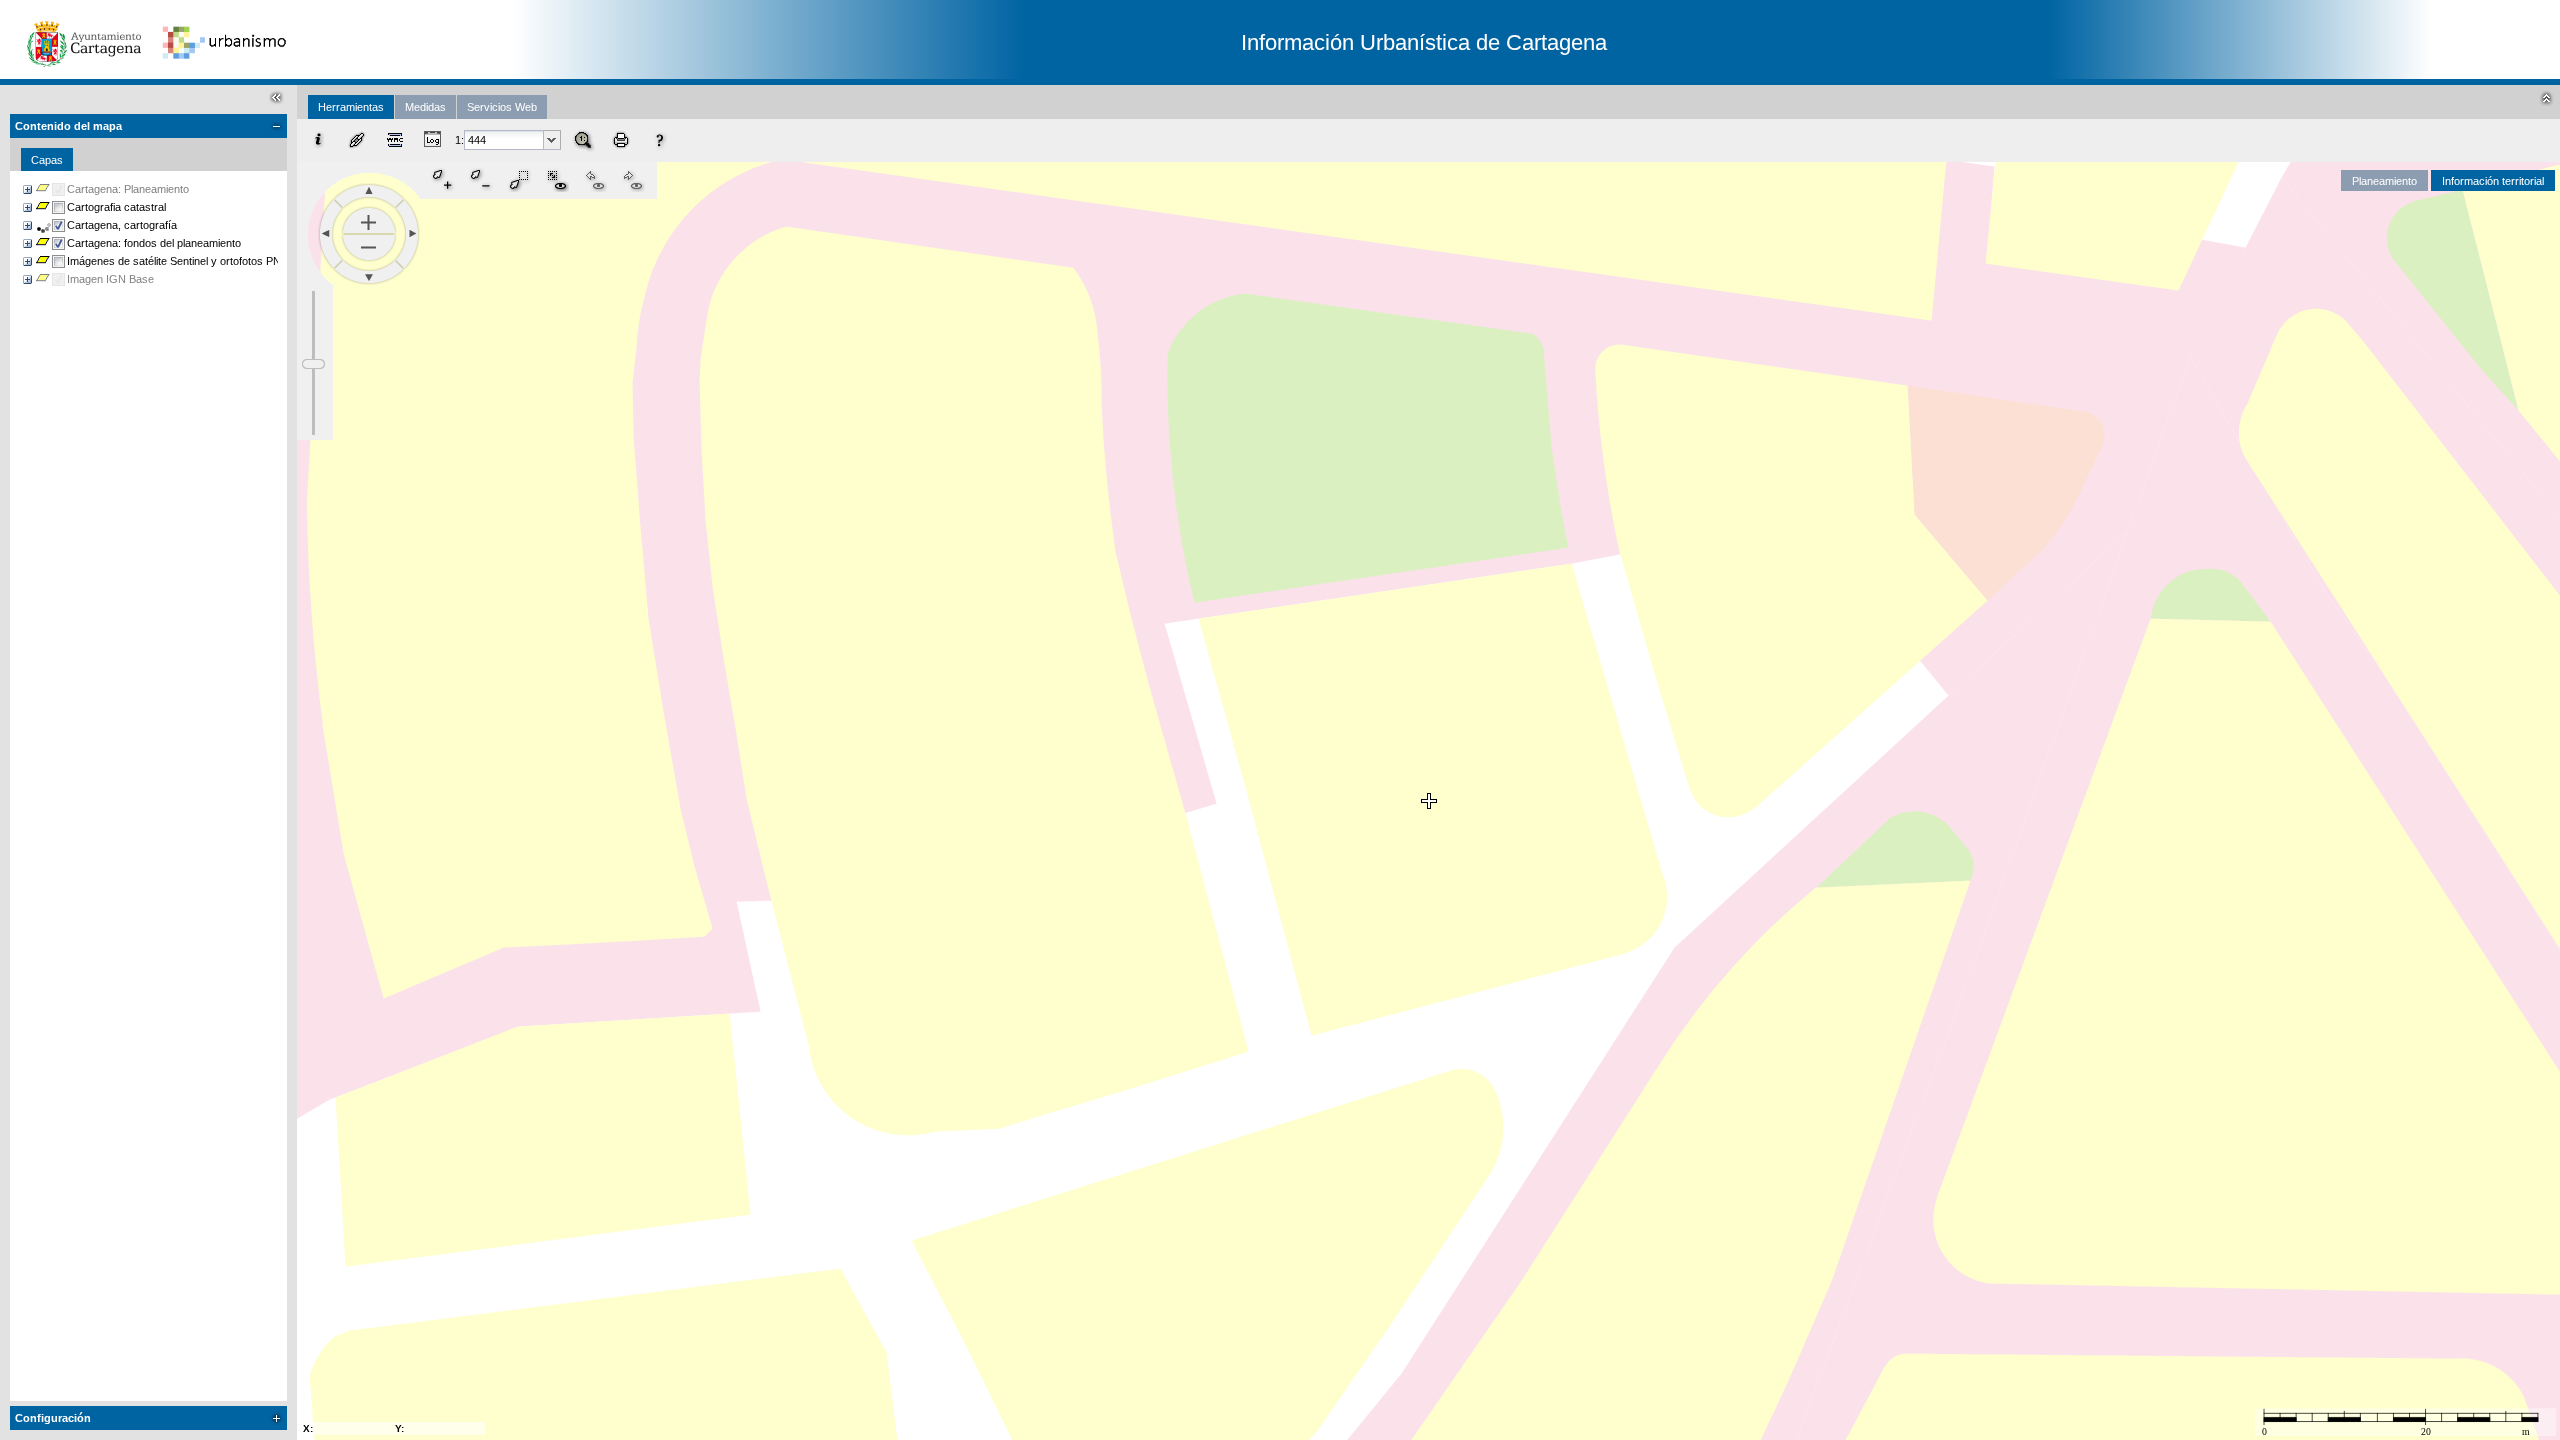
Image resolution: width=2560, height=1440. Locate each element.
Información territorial (2493, 181)
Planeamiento (2384, 181)
